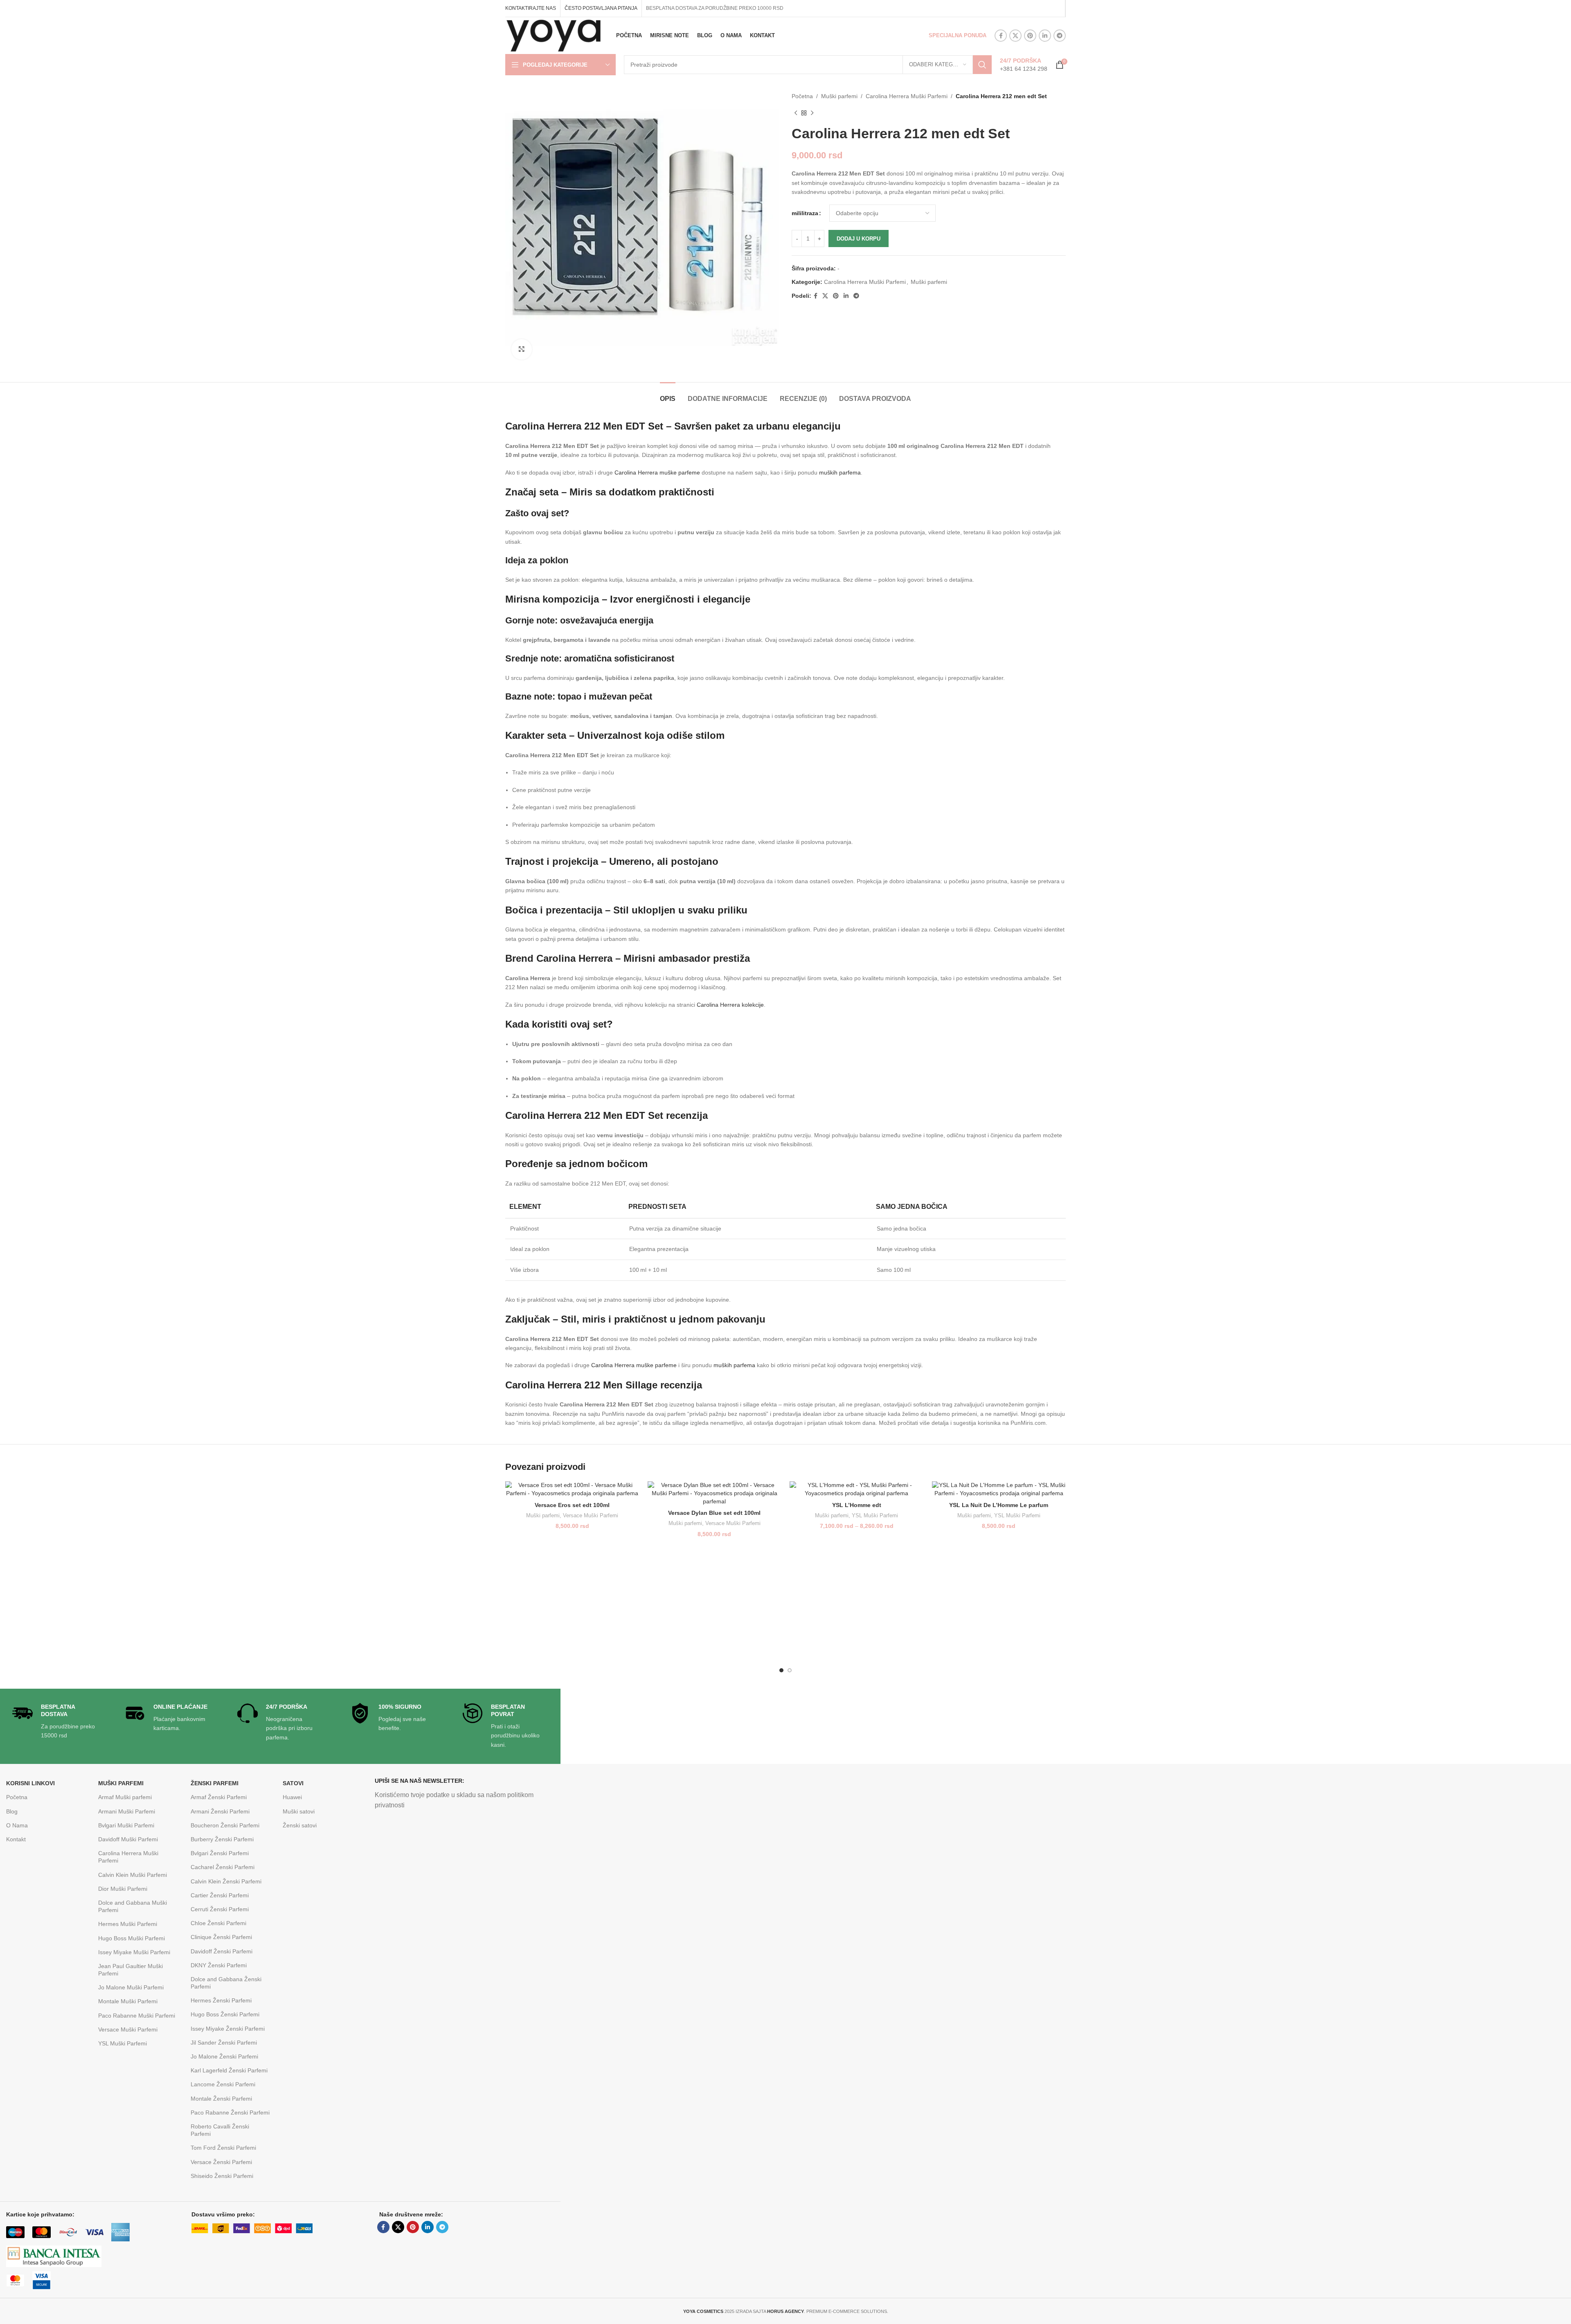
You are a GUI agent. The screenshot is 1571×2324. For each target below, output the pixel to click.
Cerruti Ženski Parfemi (220, 1909)
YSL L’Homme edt (857, 1505)
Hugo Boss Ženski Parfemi (225, 2014)
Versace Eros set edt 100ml (572, 1505)
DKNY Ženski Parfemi (219, 1965)
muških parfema (840, 472)
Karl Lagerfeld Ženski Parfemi (229, 2070)
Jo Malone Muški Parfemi (131, 1987)
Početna (802, 96)
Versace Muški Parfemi (591, 1515)
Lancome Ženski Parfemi (223, 2084)
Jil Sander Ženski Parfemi (224, 2043)
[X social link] (1015, 36)
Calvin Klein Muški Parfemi (133, 1875)
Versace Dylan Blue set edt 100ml (714, 1513)
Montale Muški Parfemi (128, 2001)
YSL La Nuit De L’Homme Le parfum (999, 1505)
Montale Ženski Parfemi (221, 2099)
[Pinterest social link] (1030, 36)
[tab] (668, 395)
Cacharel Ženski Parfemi (223, 1867)
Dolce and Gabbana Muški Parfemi (133, 1906)
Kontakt (16, 1839)
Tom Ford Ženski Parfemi (223, 2148)
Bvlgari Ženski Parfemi (220, 1853)
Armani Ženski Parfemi (220, 1811)
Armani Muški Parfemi (127, 1811)
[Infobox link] (1024, 65)
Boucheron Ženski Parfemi (225, 1825)
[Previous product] (796, 113)
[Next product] (812, 113)
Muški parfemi (839, 96)
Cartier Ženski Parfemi (220, 1895)
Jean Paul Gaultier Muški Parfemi (131, 1970)
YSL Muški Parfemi (875, 1515)
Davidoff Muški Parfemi (128, 1839)
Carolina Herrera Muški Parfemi (907, 96)
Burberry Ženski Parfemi (222, 1839)
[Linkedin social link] (1045, 36)
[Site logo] (554, 35)
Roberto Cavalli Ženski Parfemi (220, 2130)
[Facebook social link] (1001, 36)
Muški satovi (299, 1811)
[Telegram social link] (1060, 36)
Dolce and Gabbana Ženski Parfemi (226, 1983)
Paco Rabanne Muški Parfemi (137, 2016)
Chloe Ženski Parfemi (218, 1923)
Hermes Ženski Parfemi (221, 2000)
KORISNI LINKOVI (30, 1783)
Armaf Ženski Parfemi (219, 1797)
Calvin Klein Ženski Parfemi (226, 1881)
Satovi (293, 1783)
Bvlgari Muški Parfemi (126, 1825)
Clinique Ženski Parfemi (221, 1937)
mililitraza (805, 213)
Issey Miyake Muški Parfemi (134, 1952)
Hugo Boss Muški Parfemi (132, 1938)
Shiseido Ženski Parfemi (222, 2176)
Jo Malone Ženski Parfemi (224, 2056)
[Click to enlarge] (522, 349)
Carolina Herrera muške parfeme (657, 472)
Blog (12, 1811)
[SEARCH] (982, 65)
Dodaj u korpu (859, 239)
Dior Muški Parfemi (123, 1889)
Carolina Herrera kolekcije (730, 1005)
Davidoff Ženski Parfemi (222, 1951)
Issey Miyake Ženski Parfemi (228, 2029)
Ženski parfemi (215, 1783)
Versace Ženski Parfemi (221, 2162)
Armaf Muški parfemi (125, 1797)
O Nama (17, 1825)
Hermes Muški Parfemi (128, 1924)
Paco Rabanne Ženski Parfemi (230, 2113)
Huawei (292, 1797)
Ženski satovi (300, 1825)
